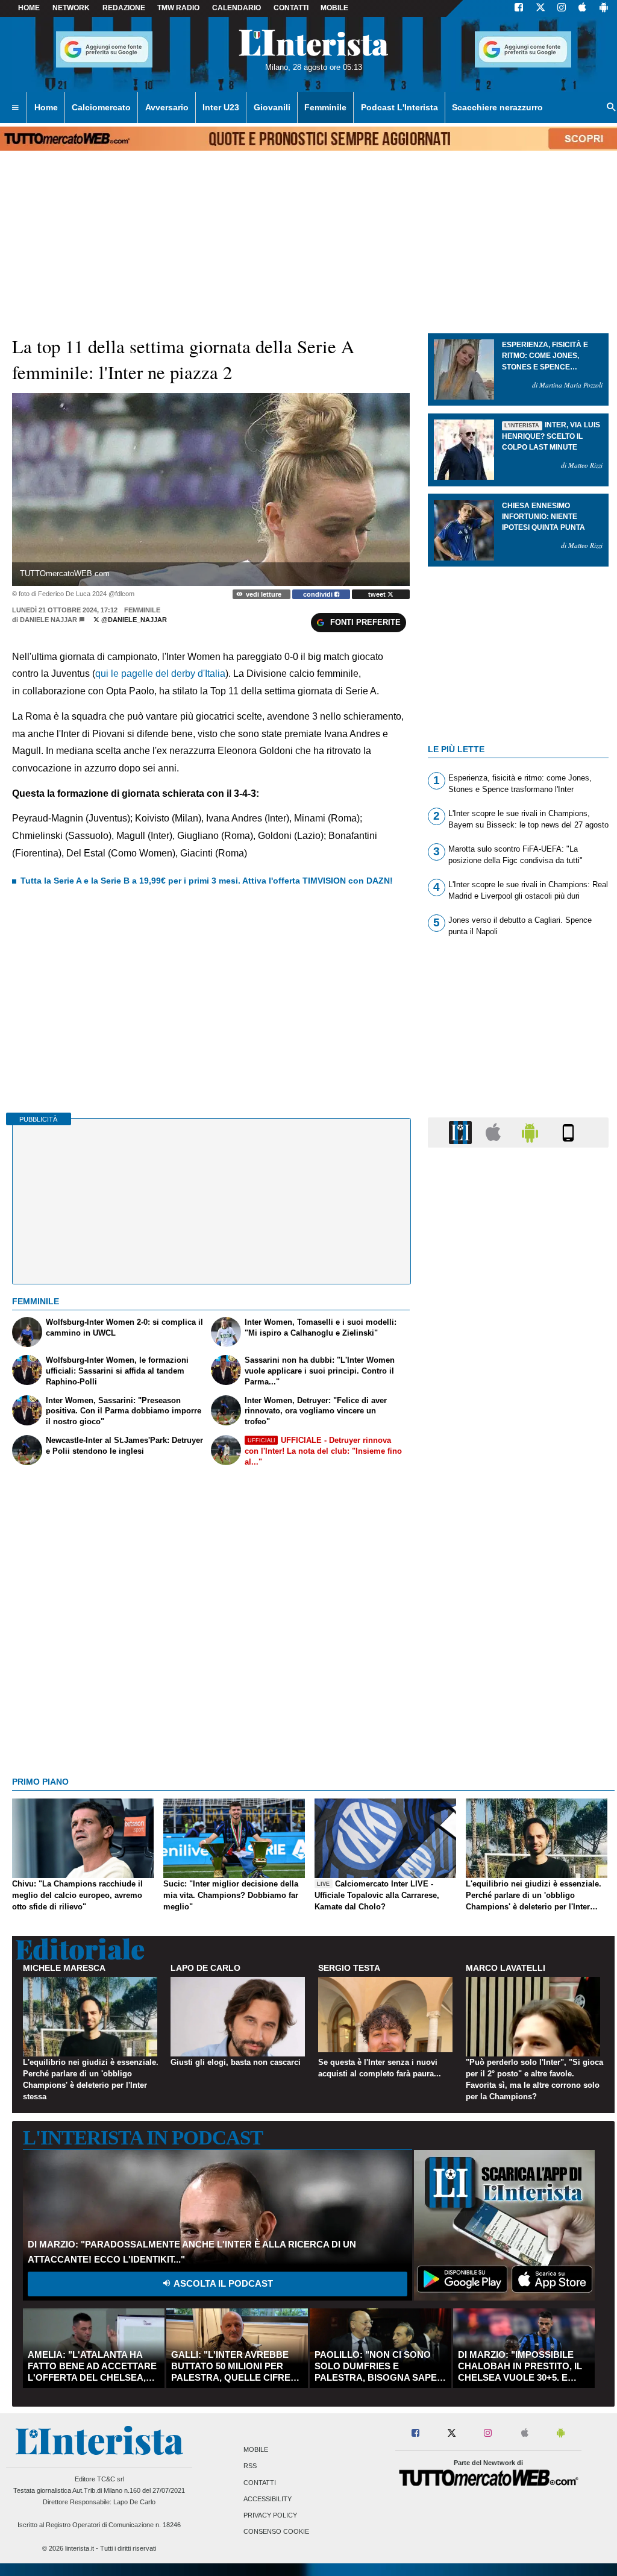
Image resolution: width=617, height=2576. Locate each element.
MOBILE (334, 8)
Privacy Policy (270, 2515)
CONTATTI (291, 8)
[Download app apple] (582, 8)
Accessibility (268, 2499)
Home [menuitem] (46, 107)
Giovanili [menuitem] (272, 107)
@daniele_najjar (133, 620)
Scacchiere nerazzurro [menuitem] (497, 107)
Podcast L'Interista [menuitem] (399, 107)
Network (71, 8)
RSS (250, 2466)
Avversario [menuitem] (167, 107)
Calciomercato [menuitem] (101, 107)
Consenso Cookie (276, 2532)
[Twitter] (540, 8)
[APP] (462, 1132)
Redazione (124, 8)
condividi (319, 594)
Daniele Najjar (49, 620)
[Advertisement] (518, 1624)
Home (29, 8)
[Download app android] (604, 8)
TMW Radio (178, 8)
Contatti (260, 2483)
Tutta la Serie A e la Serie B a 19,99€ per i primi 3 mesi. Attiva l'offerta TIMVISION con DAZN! (207, 881)
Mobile (256, 2450)
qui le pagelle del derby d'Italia (160, 674)
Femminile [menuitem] (325, 107)
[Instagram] (562, 8)
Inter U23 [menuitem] (221, 107)
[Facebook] (519, 8)
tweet (378, 594)
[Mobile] (568, 1132)
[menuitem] (15, 108)
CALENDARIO (236, 8)
